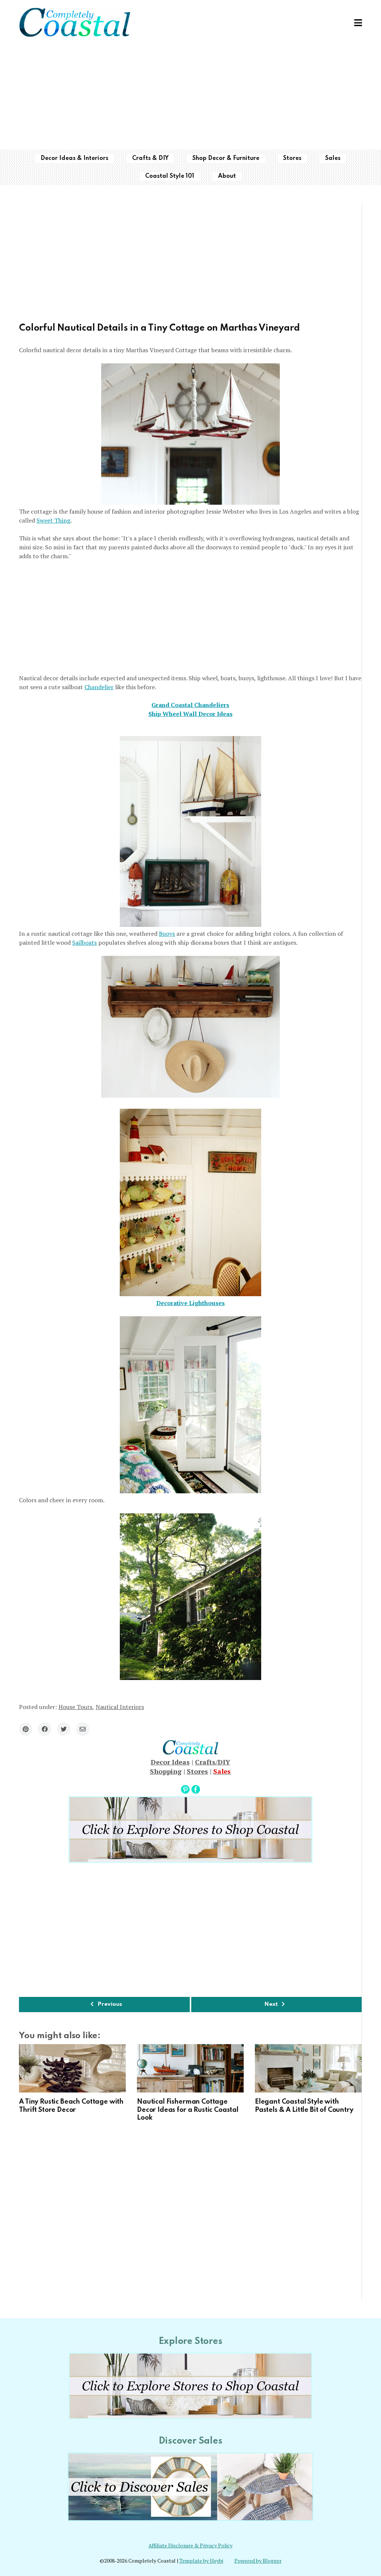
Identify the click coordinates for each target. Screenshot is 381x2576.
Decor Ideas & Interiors (74, 158)
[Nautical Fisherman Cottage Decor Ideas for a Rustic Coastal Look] (190, 2068)
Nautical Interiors (120, 1707)
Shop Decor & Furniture (226, 158)
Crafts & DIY (150, 158)
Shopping (166, 1771)
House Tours (75, 1707)
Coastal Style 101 (170, 176)
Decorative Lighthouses (190, 1303)
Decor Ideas (170, 1762)
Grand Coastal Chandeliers (190, 705)
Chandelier (99, 687)
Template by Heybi (201, 2561)
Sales (333, 158)
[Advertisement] (190, 97)
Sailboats (84, 942)
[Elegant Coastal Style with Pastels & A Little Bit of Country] (308, 2068)
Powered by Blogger (258, 2561)
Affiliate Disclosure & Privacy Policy (190, 2546)
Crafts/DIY (213, 1762)
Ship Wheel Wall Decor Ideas (190, 714)
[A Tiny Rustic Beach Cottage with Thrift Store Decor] (72, 2068)
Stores (292, 158)
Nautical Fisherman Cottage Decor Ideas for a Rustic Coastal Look (188, 2110)
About (227, 176)
